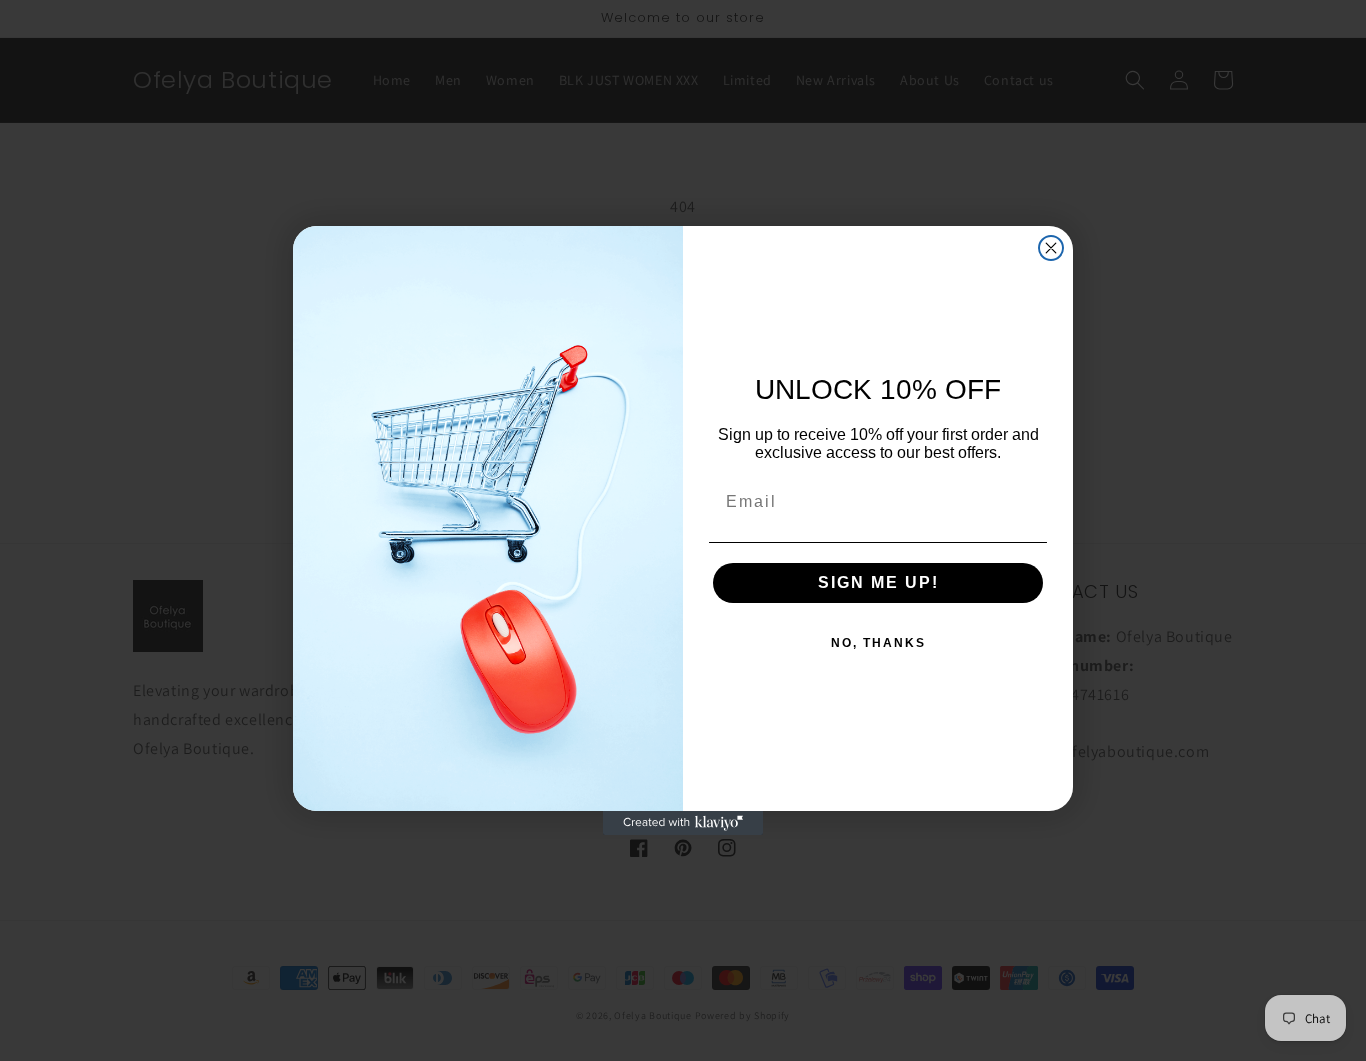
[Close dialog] (1051, 248)
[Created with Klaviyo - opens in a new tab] (683, 823)
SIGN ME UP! (878, 582)
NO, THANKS (878, 643)
